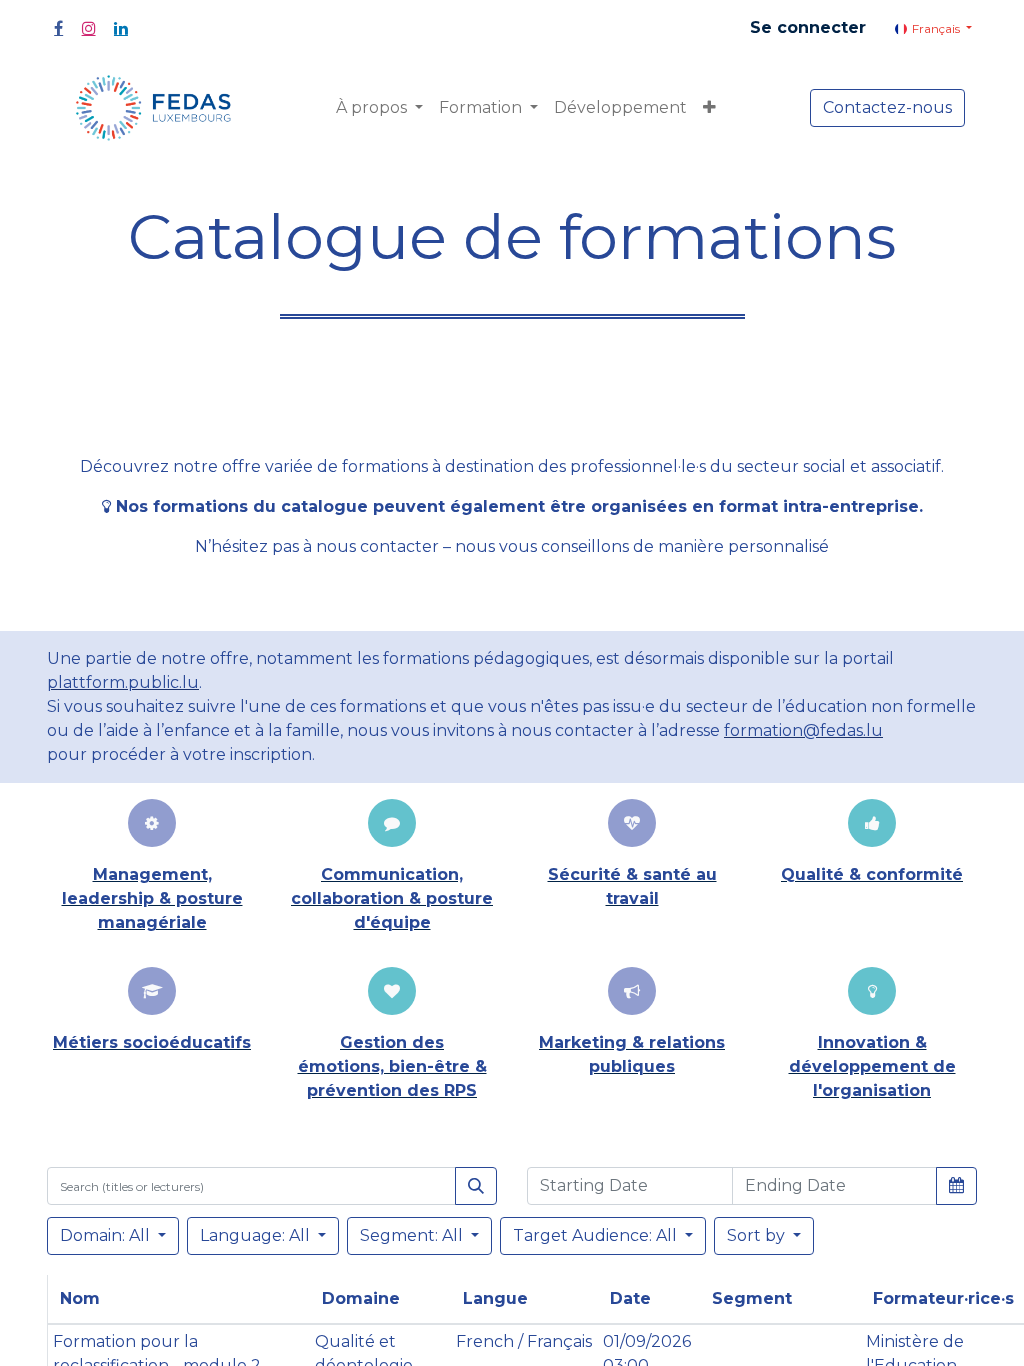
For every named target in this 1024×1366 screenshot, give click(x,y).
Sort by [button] (758, 1235)
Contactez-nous (887, 107)
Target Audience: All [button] (597, 1235)
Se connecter (808, 27)
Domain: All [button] (107, 1235)
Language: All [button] (257, 1235)
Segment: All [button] (413, 1235)
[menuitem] (620, 108)
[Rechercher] (476, 1186)
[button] (709, 108)
